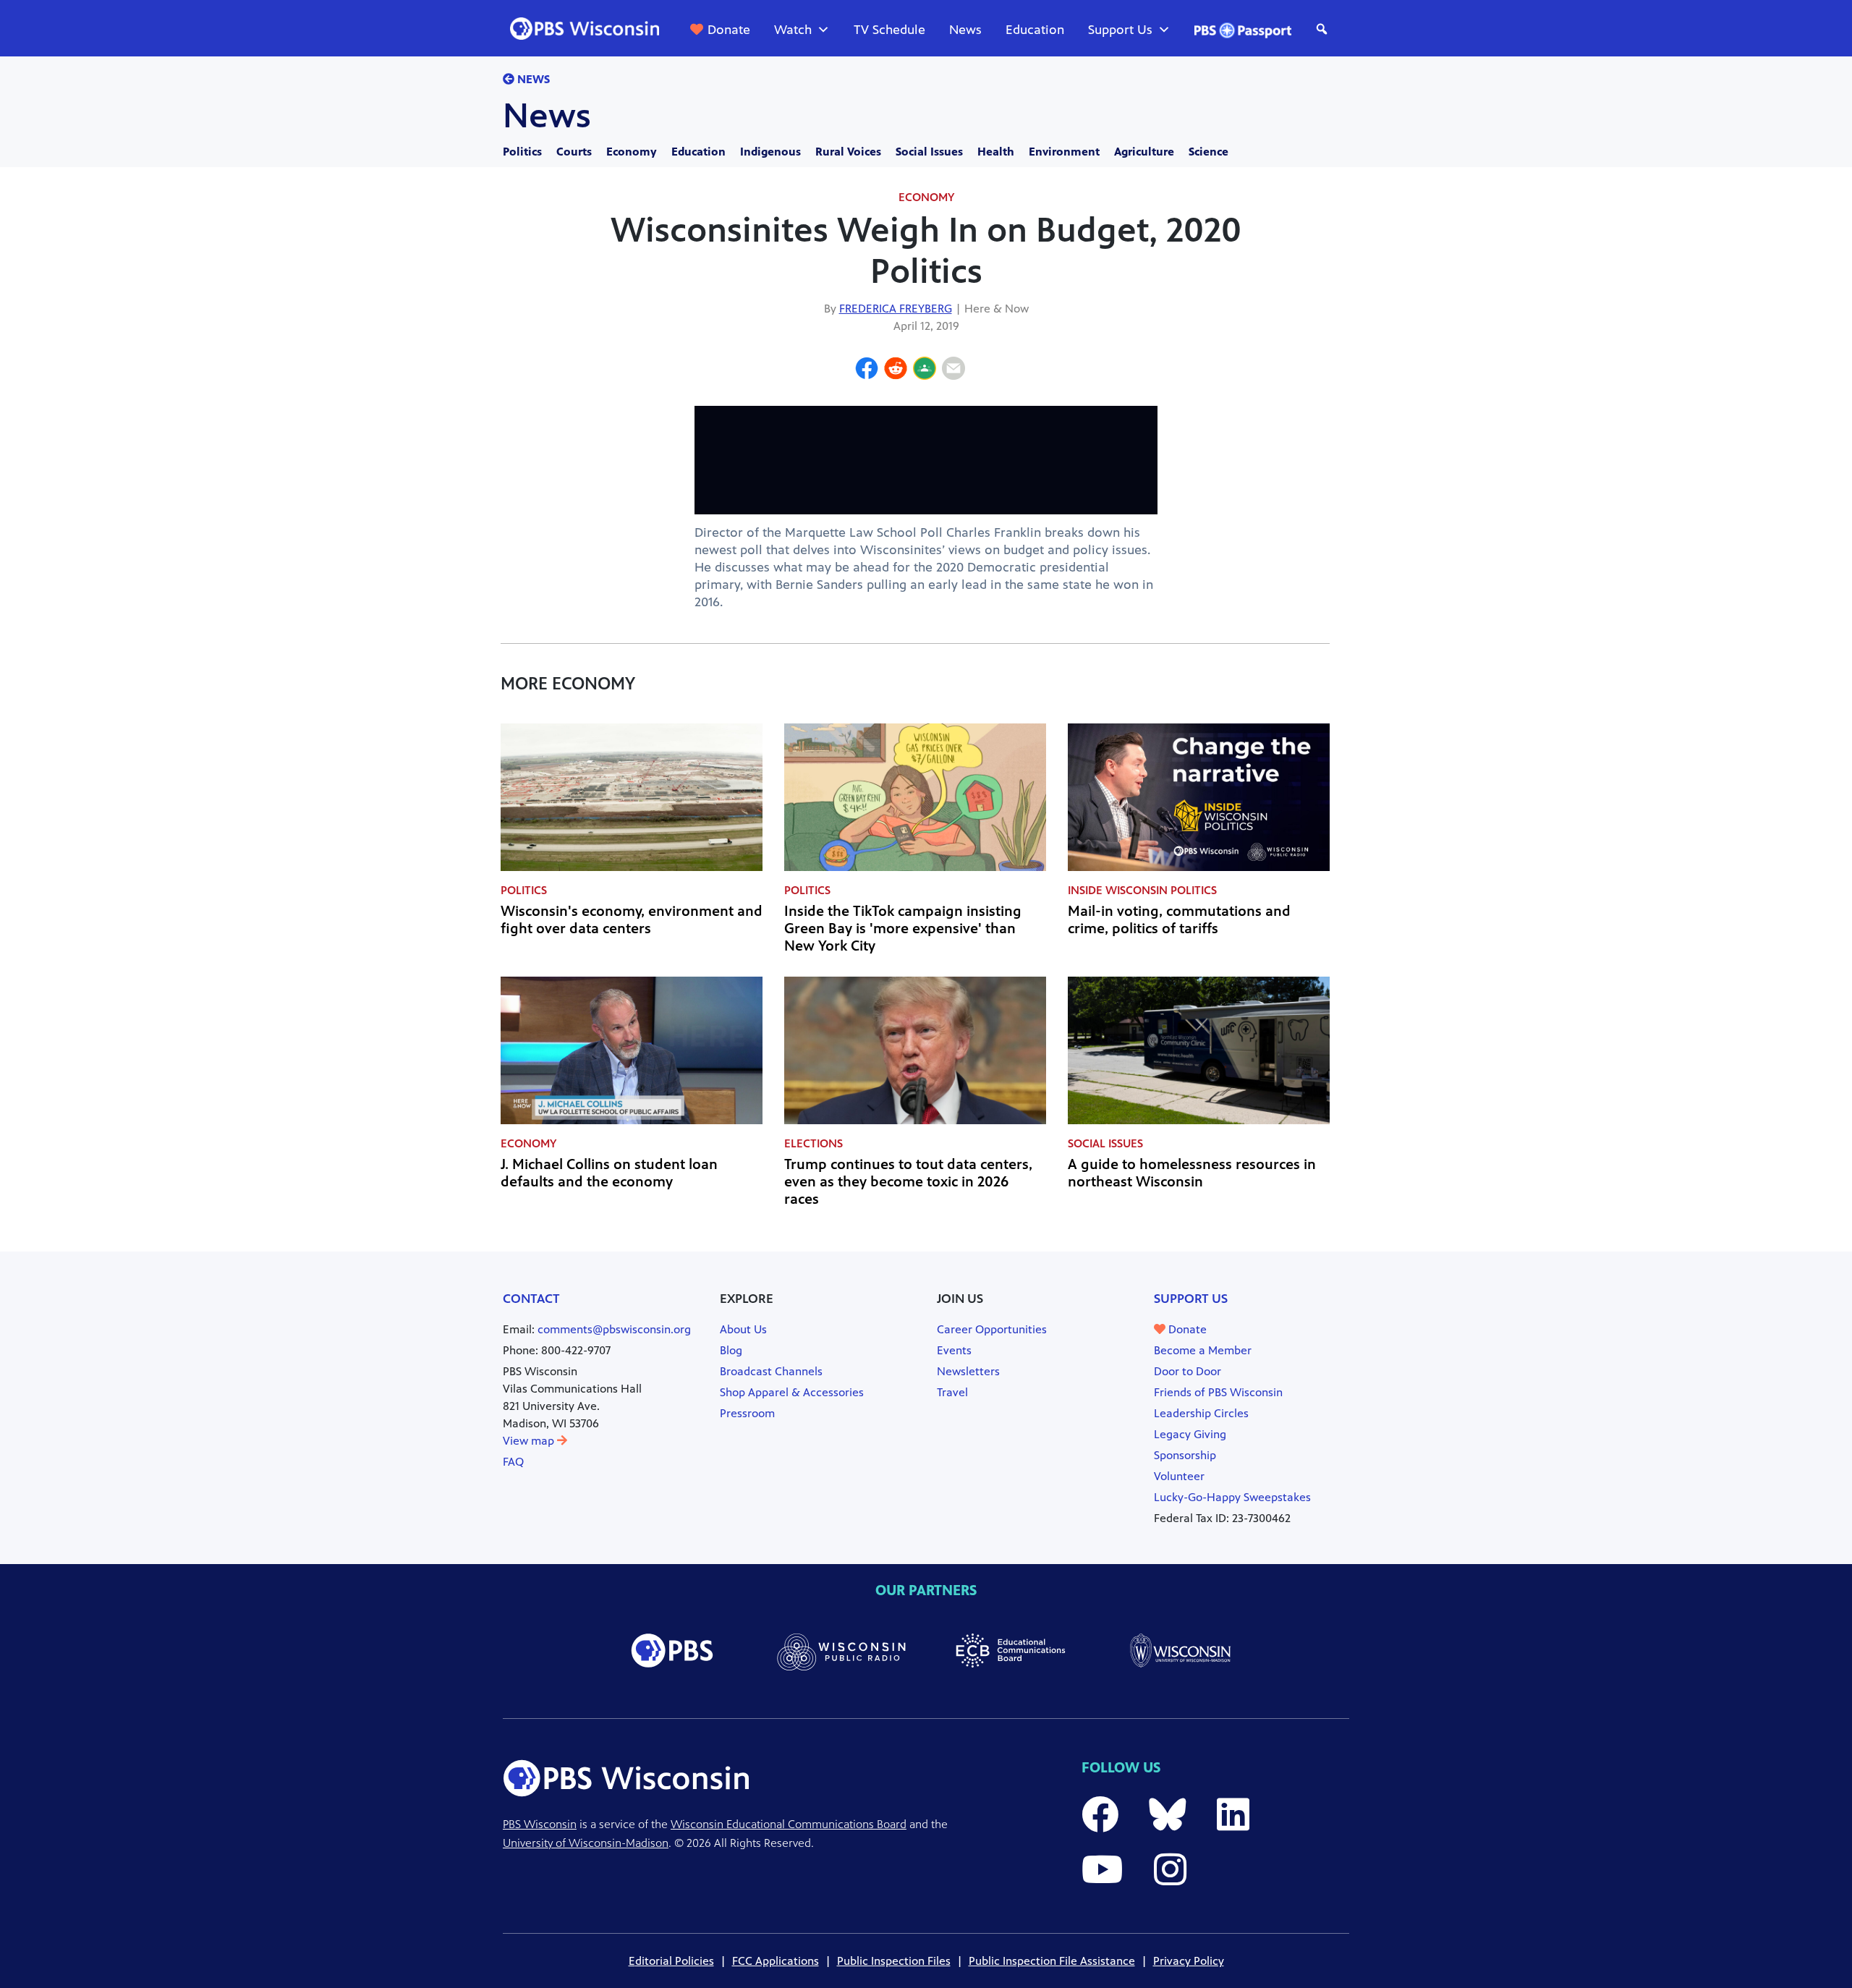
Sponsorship (1185, 1455)
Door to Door (1188, 1371)
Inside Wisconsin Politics (1142, 890)
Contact (531, 1299)
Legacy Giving (1190, 1434)
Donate (729, 30)
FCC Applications (776, 1961)
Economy (632, 152)
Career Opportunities (992, 1329)
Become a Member (1203, 1350)
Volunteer (1179, 1476)
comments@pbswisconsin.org (614, 1329)
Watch (793, 30)
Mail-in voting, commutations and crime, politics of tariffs (1179, 920)
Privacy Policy (1189, 1961)
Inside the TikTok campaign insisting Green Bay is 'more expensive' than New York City (903, 929)
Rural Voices (848, 152)
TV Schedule (889, 30)
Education (1035, 30)
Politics (522, 152)
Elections (814, 1143)
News (965, 30)
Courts (574, 152)
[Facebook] (867, 370)
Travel (952, 1392)
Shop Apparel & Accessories (792, 1392)
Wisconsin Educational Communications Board (789, 1824)
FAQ (513, 1462)
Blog (731, 1350)
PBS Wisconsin (540, 1824)
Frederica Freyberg (896, 309)
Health (996, 152)
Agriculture (1144, 152)
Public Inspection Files (894, 1961)
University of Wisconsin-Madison (586, 1843)
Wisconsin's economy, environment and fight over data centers (632, 920)
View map (530, 1441)
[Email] (953, 370)
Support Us (1120, 30)
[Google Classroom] (925, 370)
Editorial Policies (671, 1961)
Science (1209, 152)
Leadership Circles (1201, 1413)
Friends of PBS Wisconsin (1218, 1392)
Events (954, 1350)
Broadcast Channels (771, 1371)
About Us (743, 1329)
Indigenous (770, 152)
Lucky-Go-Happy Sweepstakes (1232, 1497)
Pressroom (747, 1413)
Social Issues (929, 152)
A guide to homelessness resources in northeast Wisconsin (1192, 1173)
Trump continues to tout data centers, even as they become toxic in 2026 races (908, 1182)
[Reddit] (896, 370)
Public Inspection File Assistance (1052, 1961)
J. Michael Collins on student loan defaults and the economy (609, 1173)
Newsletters (968, 1371)
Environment (1064, 152)
